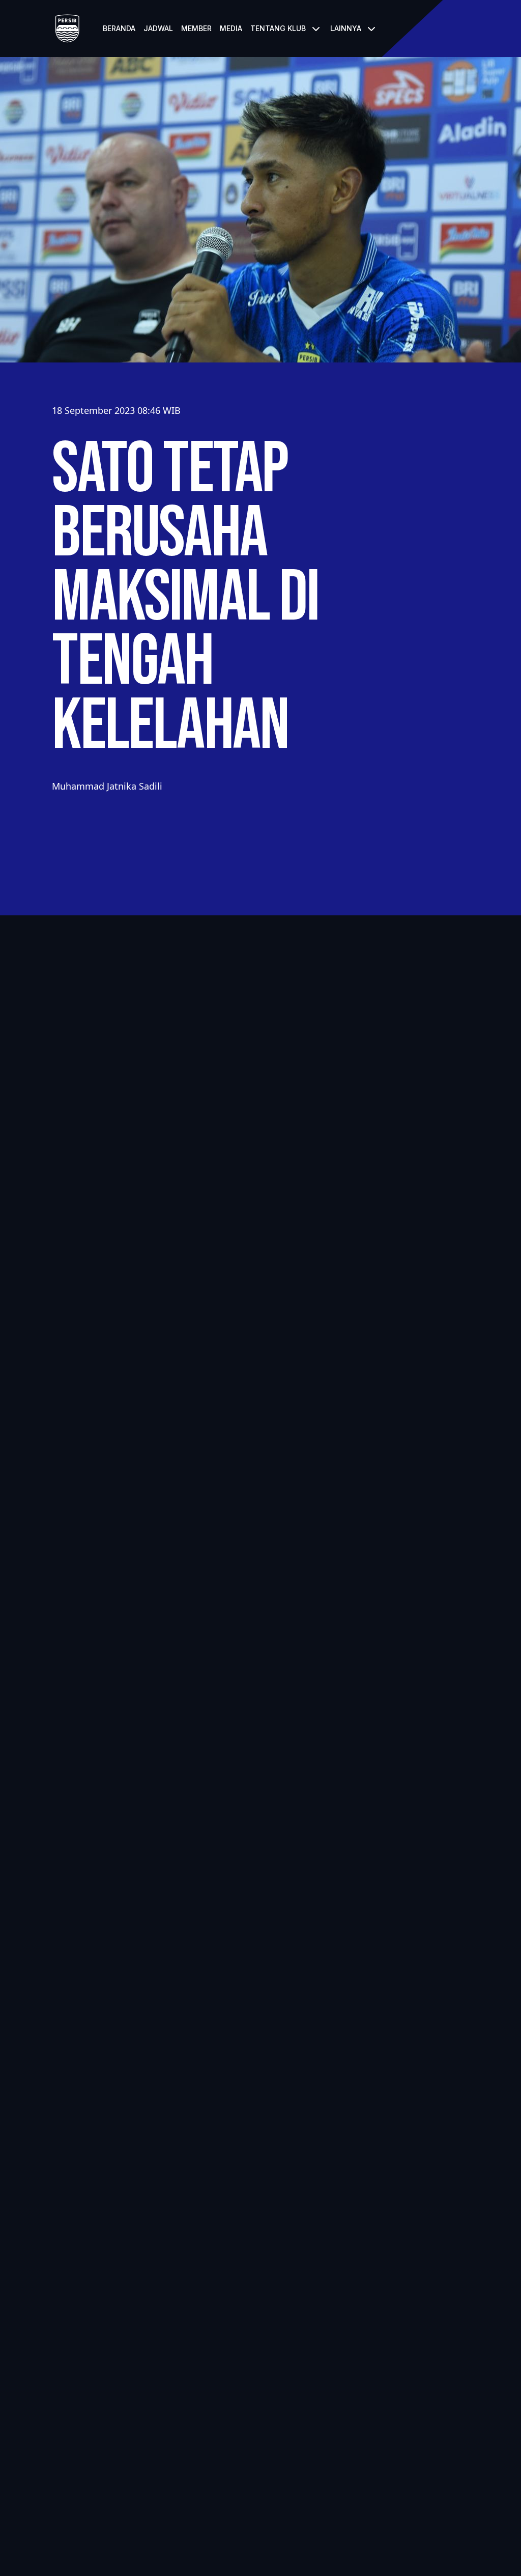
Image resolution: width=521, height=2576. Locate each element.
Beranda (119, 28)
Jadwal (158, 28)
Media (231, 28)
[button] (286, 29)
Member (196, 28)
